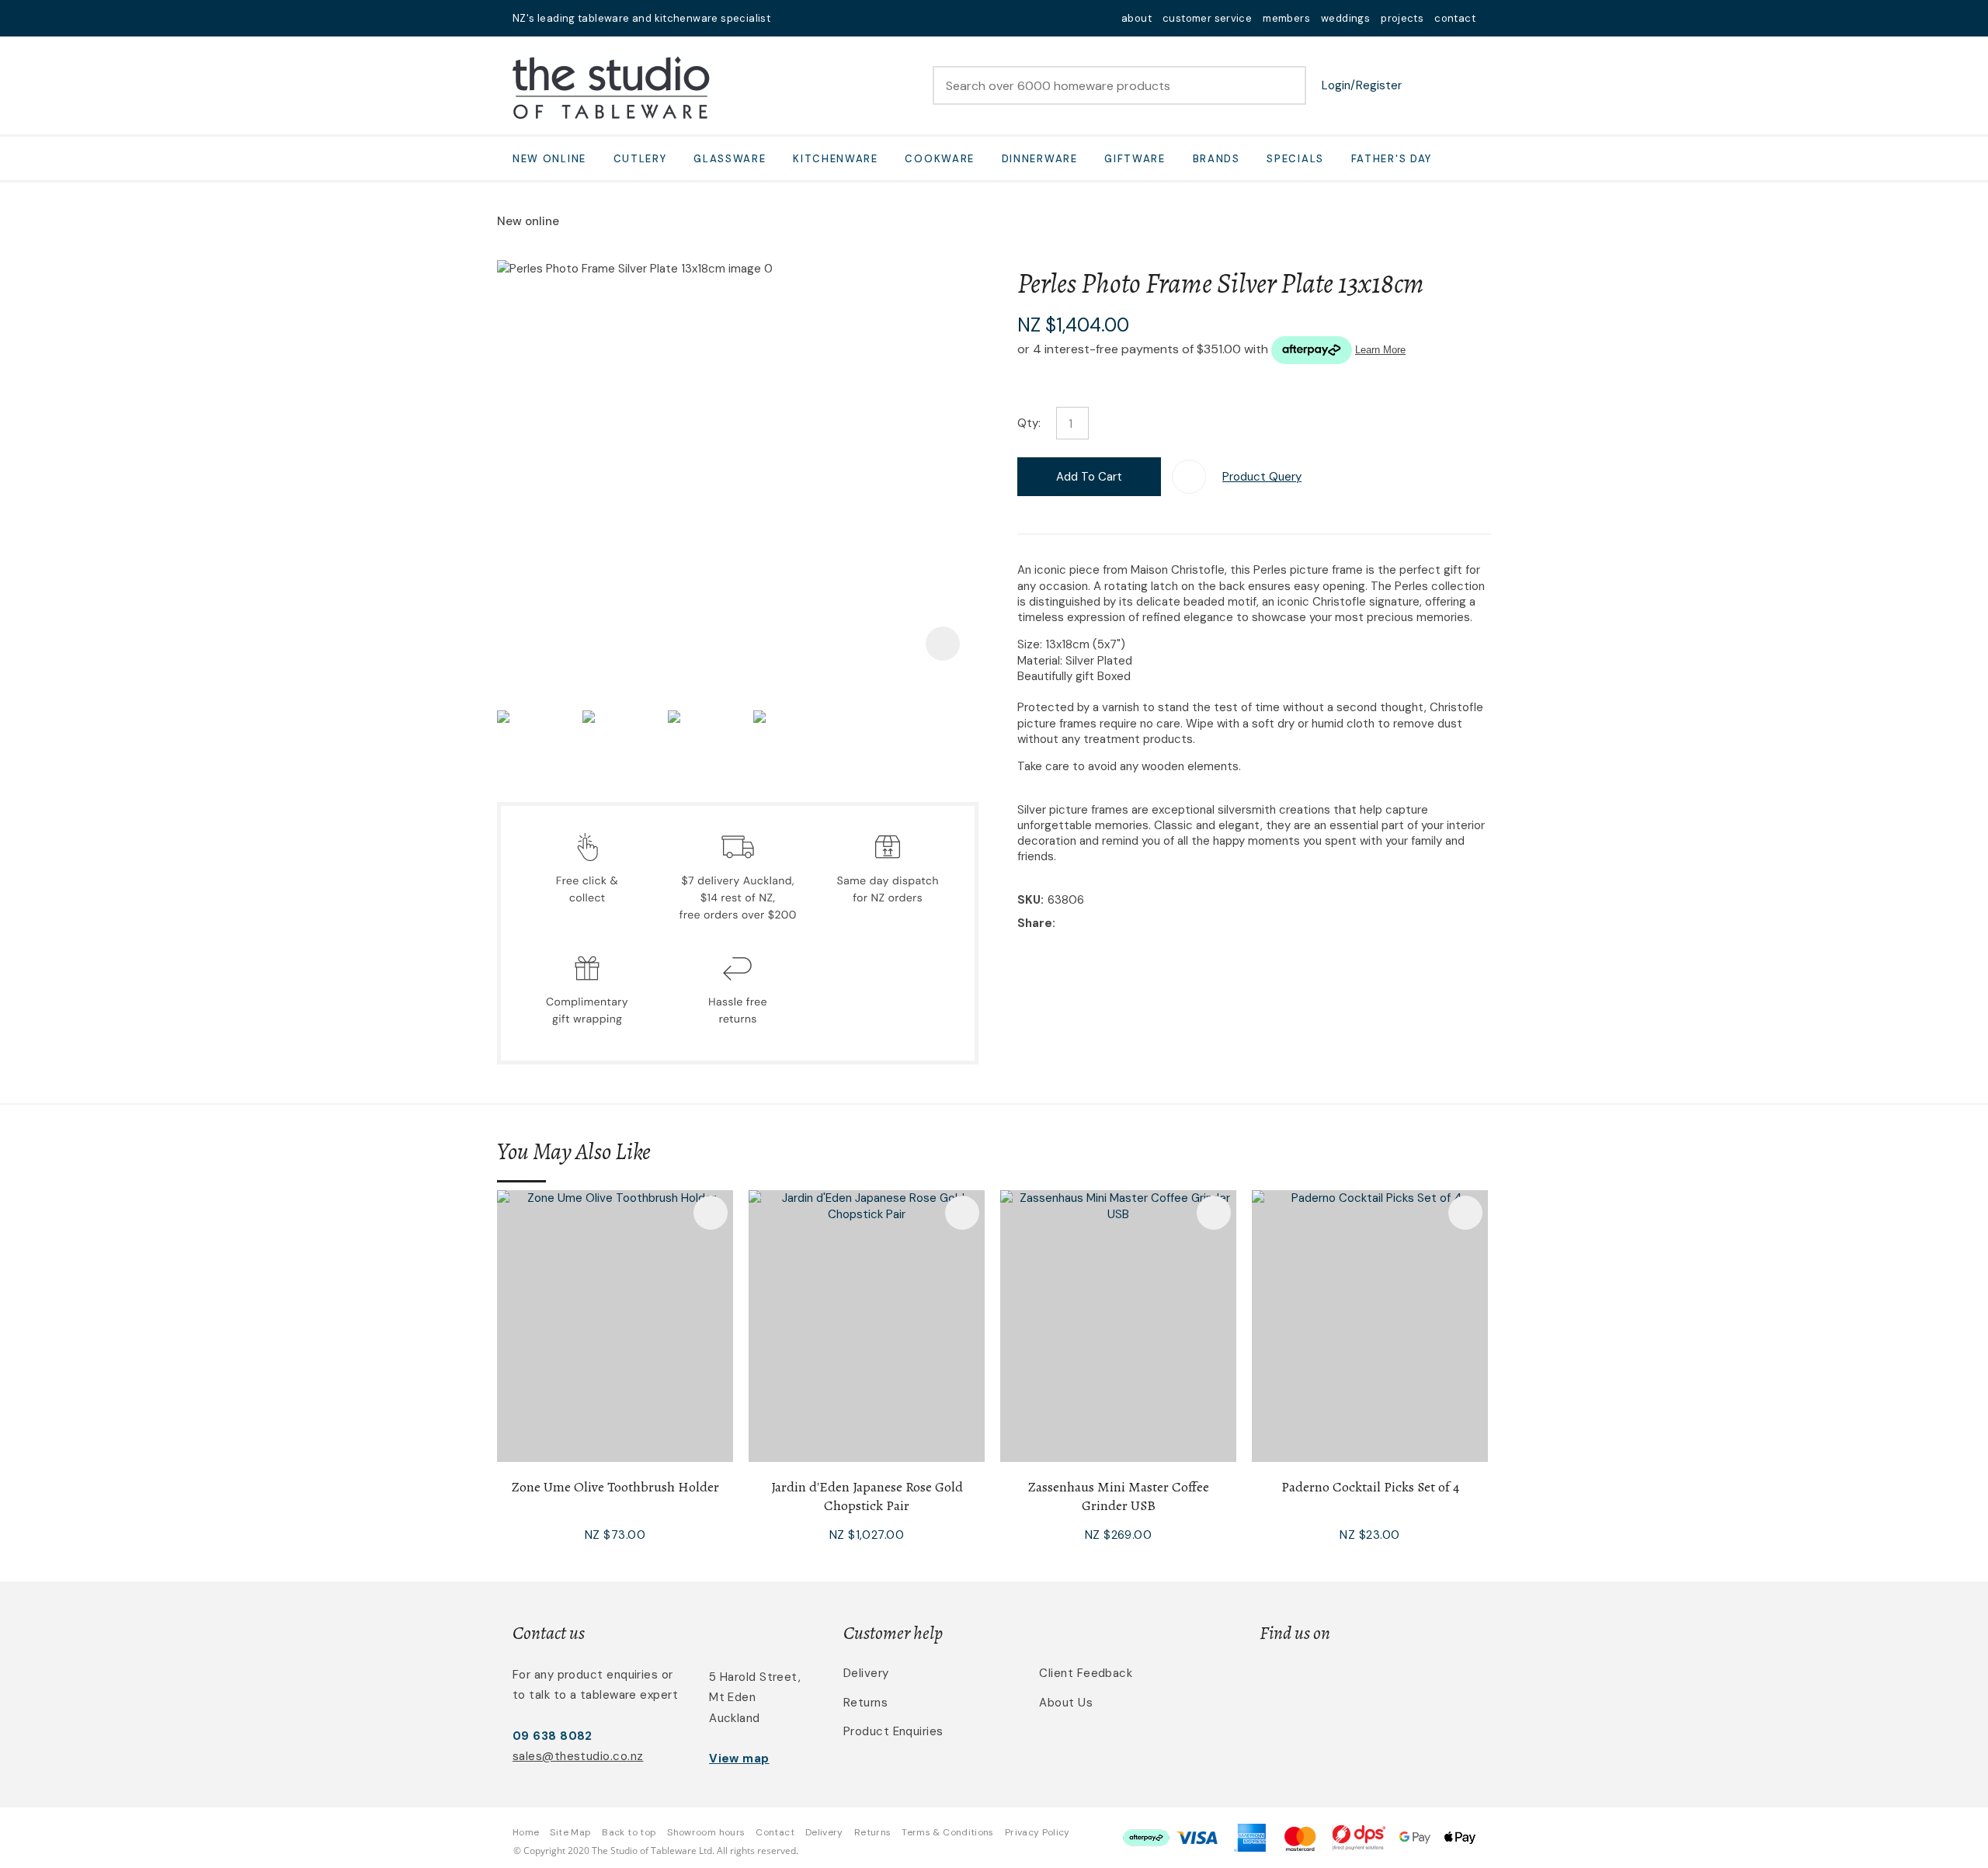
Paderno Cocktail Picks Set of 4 (1370, 1487)
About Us (1066, 1703)
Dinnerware (1040, 159)
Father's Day (1392, 159)
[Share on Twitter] (1083, 924)
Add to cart (1089, 477)
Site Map (570, 1832)
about (1136, 18)
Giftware (1135, 159)
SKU (1029, 900)
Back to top (629, 1832)
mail (792, 18)
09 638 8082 (553, 1736)
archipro (1410, 1682)
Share (1035, 923)
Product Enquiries (893, 1731)
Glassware (730, 159)
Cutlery (640, 159)
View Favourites (1425, 85)
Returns (865, 1703)
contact (1455, 18)
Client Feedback (1086, 1673)
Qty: (1029, 423)
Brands (1216, 159)
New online (528, 221)
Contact (775, 1832)
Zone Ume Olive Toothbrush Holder (615, 1487)
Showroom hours (706, 1832)
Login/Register (1362, 85)
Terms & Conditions (947, 1832)
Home (526, 1832)
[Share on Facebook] (1062, 924)
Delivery (866, 1673)
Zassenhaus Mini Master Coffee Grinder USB (1119, 1496)
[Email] (1107, 924)
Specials (1295, 159)
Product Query (1262, 477)
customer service (1207, 18)
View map (739, 1759)
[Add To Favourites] (1189, 477)
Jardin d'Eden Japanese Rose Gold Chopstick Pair (867, 1496)
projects (1402, 18)
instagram (832, 18)
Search (1288, 85)
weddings (1345, 18)
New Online (549, 159)
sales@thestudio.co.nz (578, 1756)
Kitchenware (836, 159)
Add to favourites (711, 1213)
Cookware (940, 159)
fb (812, 18)
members (1286, 18)
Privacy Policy (1037, 1832)
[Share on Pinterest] (1131, 924)
